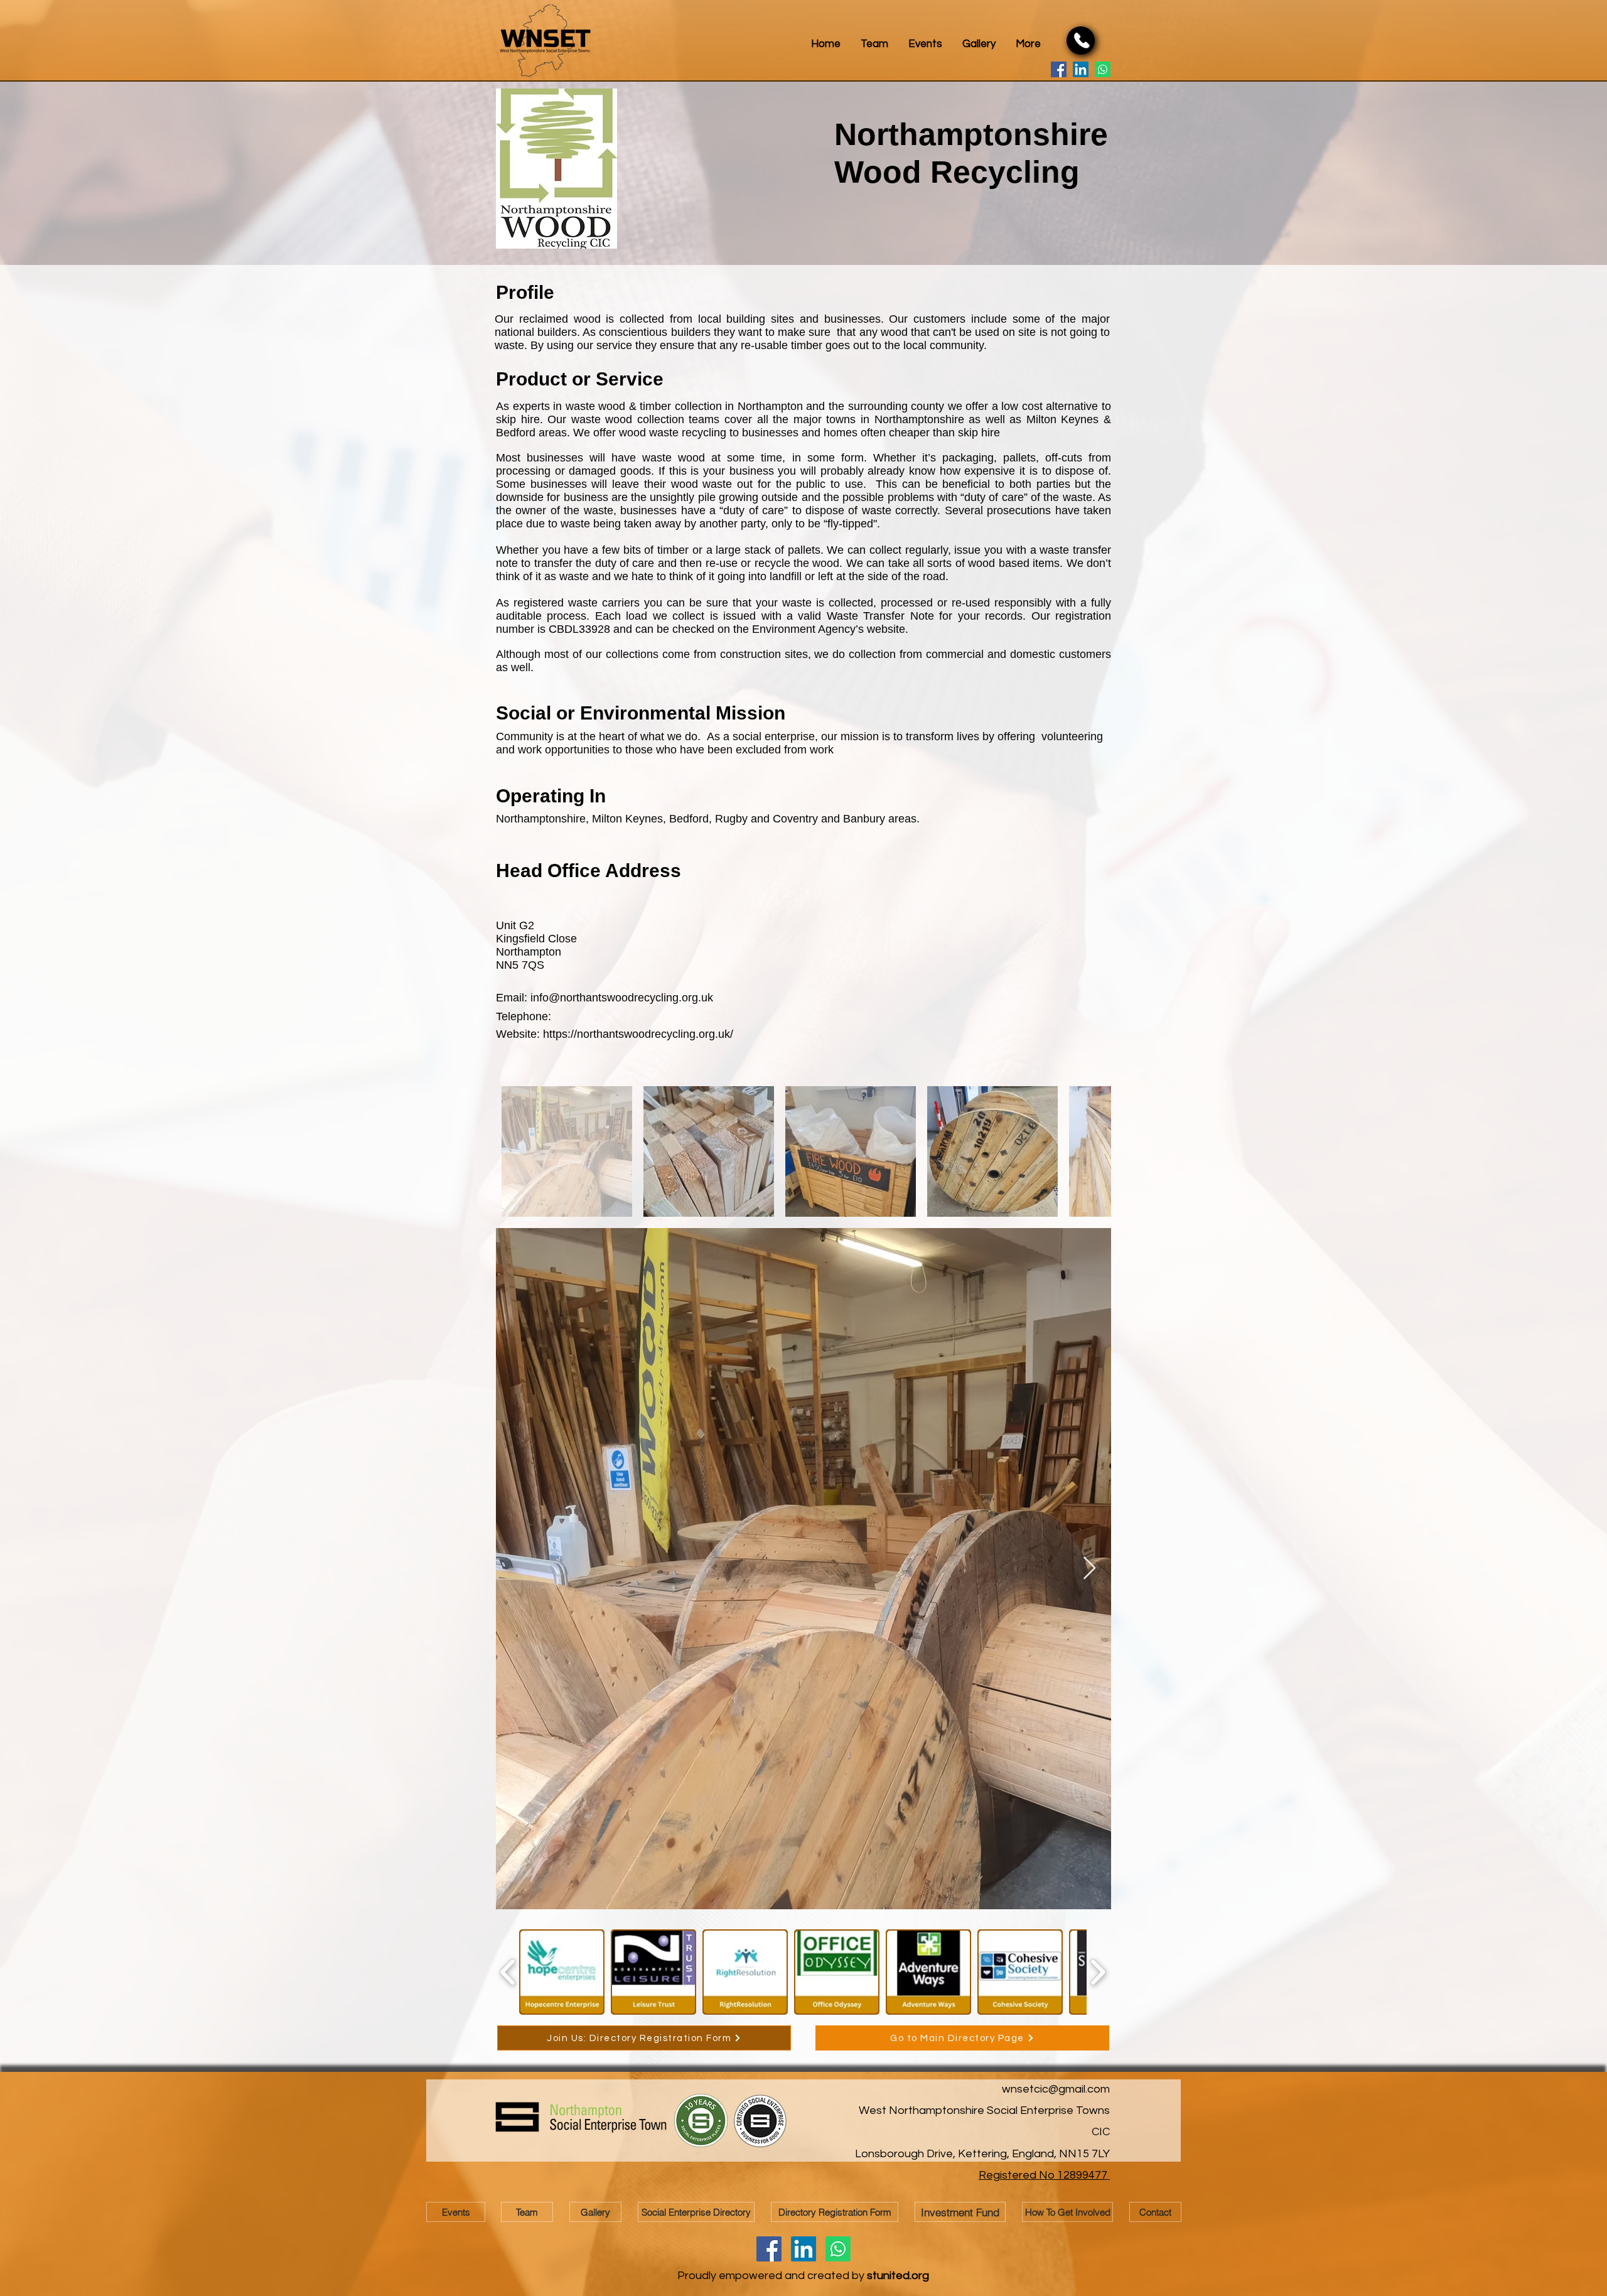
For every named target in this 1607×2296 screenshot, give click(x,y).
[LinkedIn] (1081, 69)
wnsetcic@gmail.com (1056, 2089)
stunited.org (898, 2276)
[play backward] (508, 1972)
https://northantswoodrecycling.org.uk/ (638, 1034)
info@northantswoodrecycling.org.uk (622, 998)
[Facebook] (1059, 69)
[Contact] (1081, 40)
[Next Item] (1089, 1569)
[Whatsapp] (1103, 69)
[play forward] (1098, 1972)
